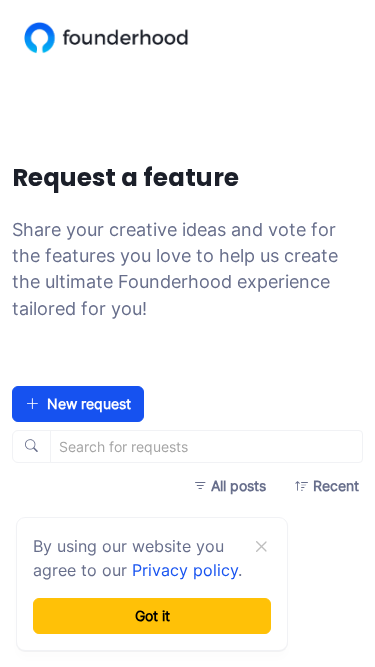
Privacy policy (185, 570)
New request (89, 403)
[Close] (261, 546)
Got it (152, 615)
